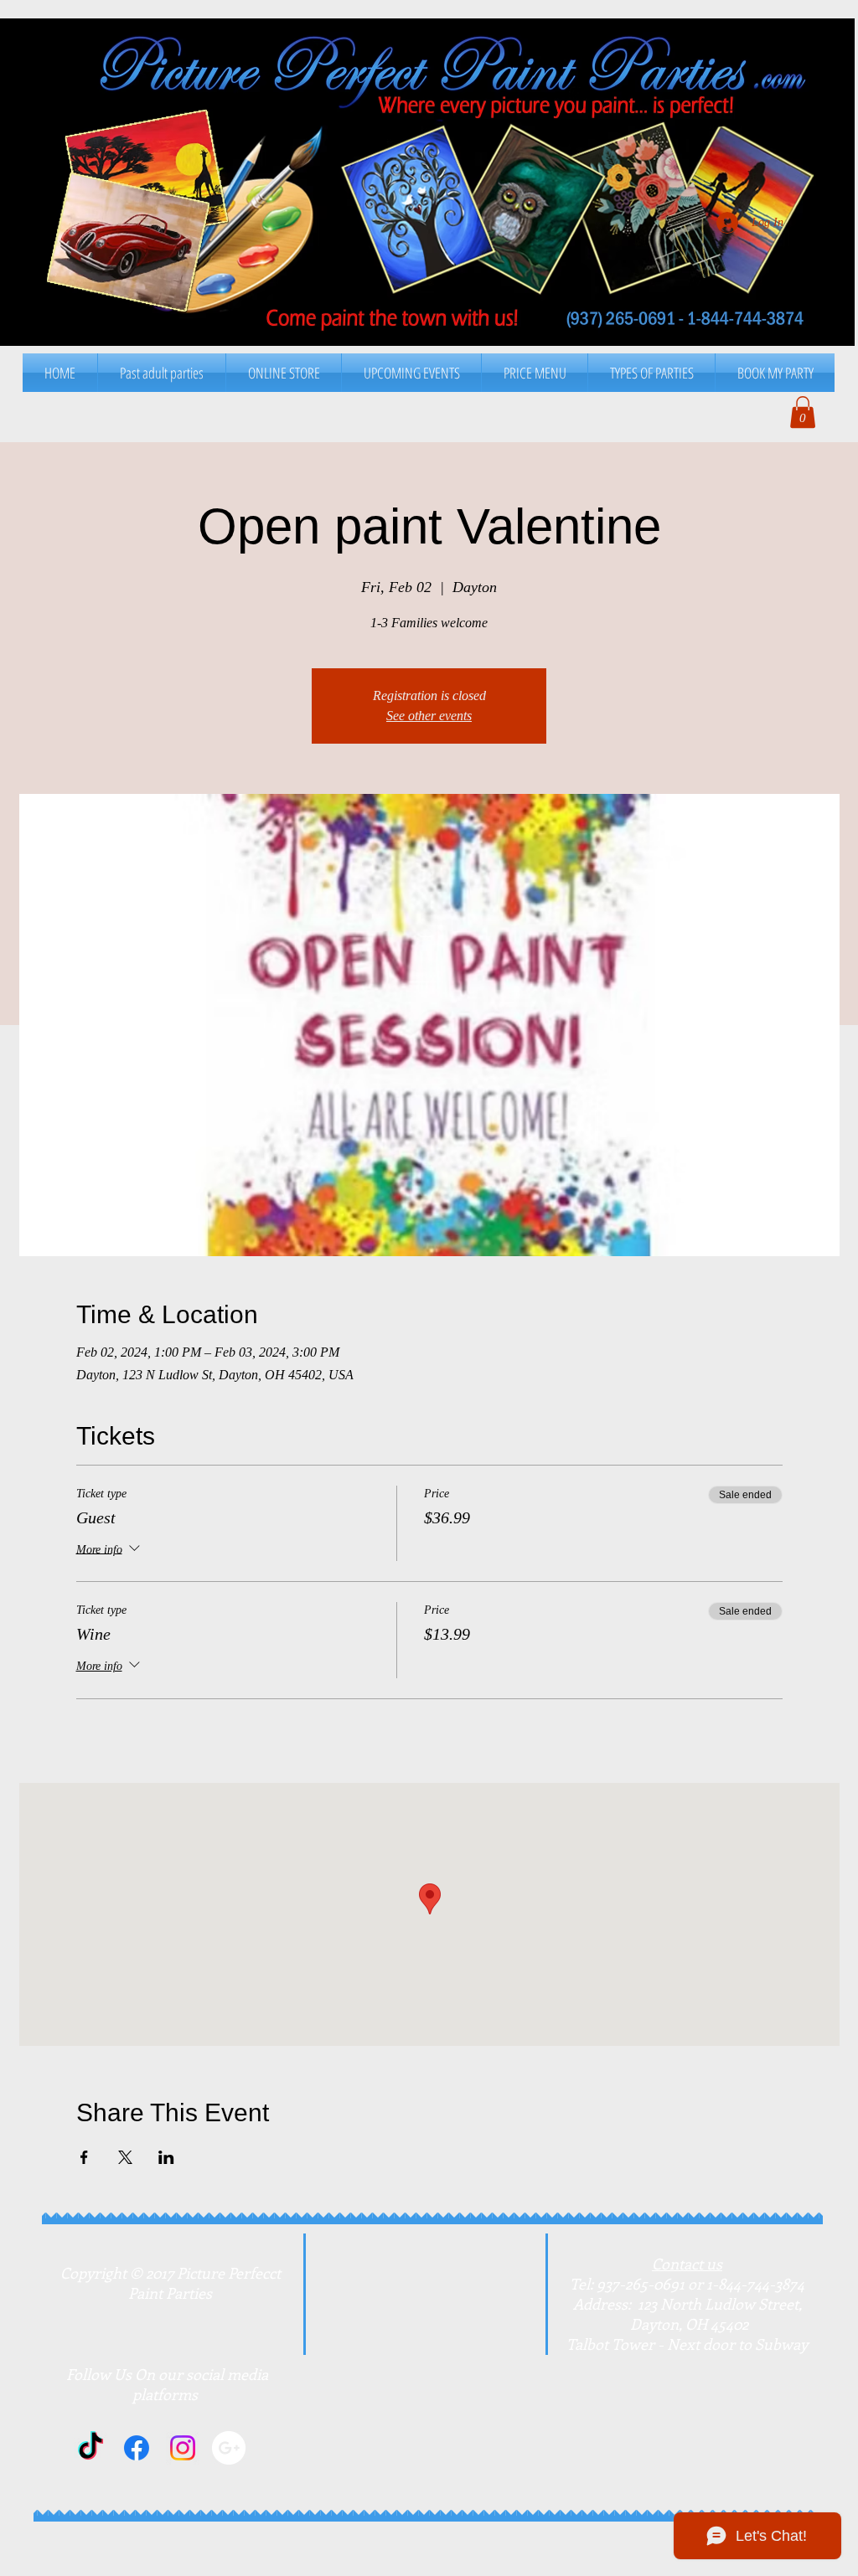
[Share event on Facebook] (84, 2157)
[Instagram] (183, 2448)
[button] (535, 373)
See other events (429, 716)
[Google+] (229, 2448)
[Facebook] (137, 2448)
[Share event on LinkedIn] (166, 2157)
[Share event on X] (125, 2157)
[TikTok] (90, 2448)
